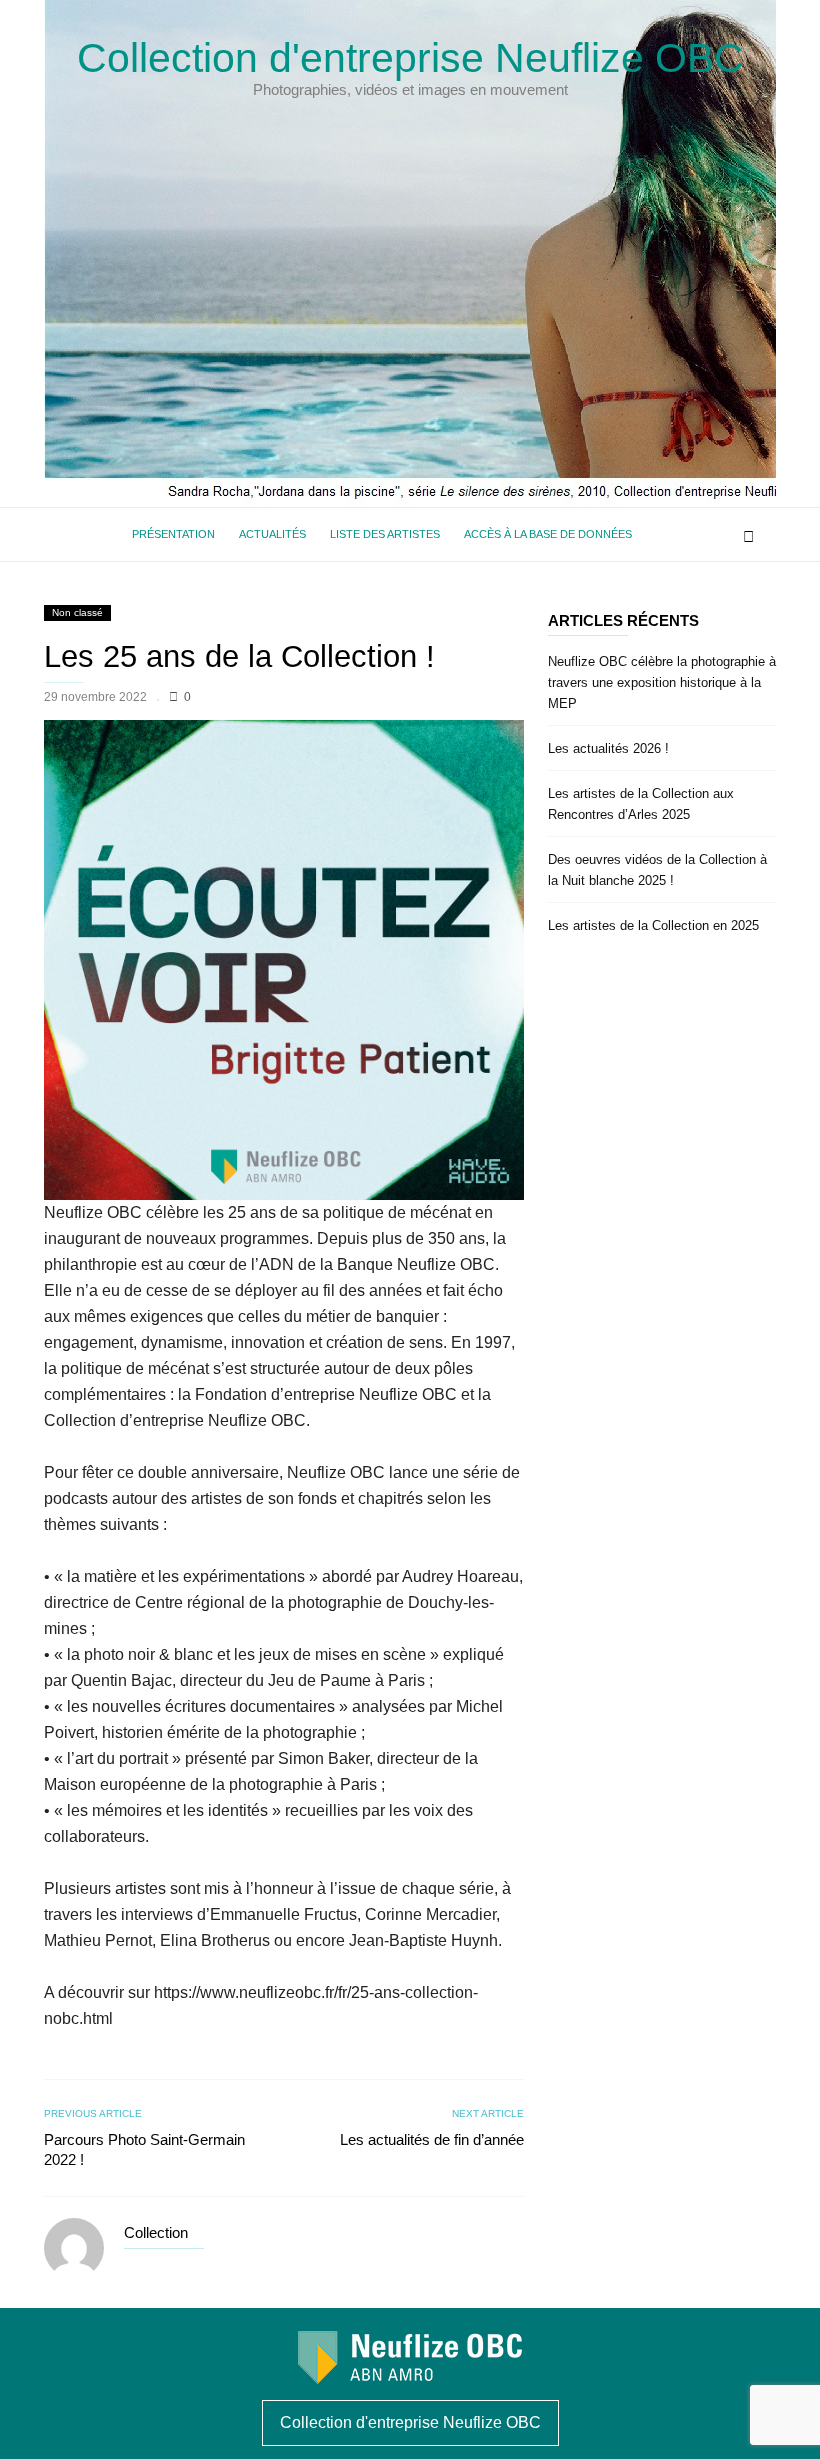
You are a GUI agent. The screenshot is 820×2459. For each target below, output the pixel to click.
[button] (748, 534)
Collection (156, 2232)
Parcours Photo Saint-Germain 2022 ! (144, 2149)
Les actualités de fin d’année (432, 2139)
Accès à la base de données (548, 534)
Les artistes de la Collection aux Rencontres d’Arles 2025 (641, 804)
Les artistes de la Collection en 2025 (653, 925)
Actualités (272, 534)
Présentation (173, 534)
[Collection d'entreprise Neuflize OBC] (410, 2378)
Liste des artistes (385, 534)
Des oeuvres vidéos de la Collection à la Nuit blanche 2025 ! (657, 870)
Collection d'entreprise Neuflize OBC (410, 58)
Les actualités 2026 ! (608, 748)
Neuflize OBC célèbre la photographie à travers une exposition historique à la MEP (662, 682)
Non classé (77, 612)
